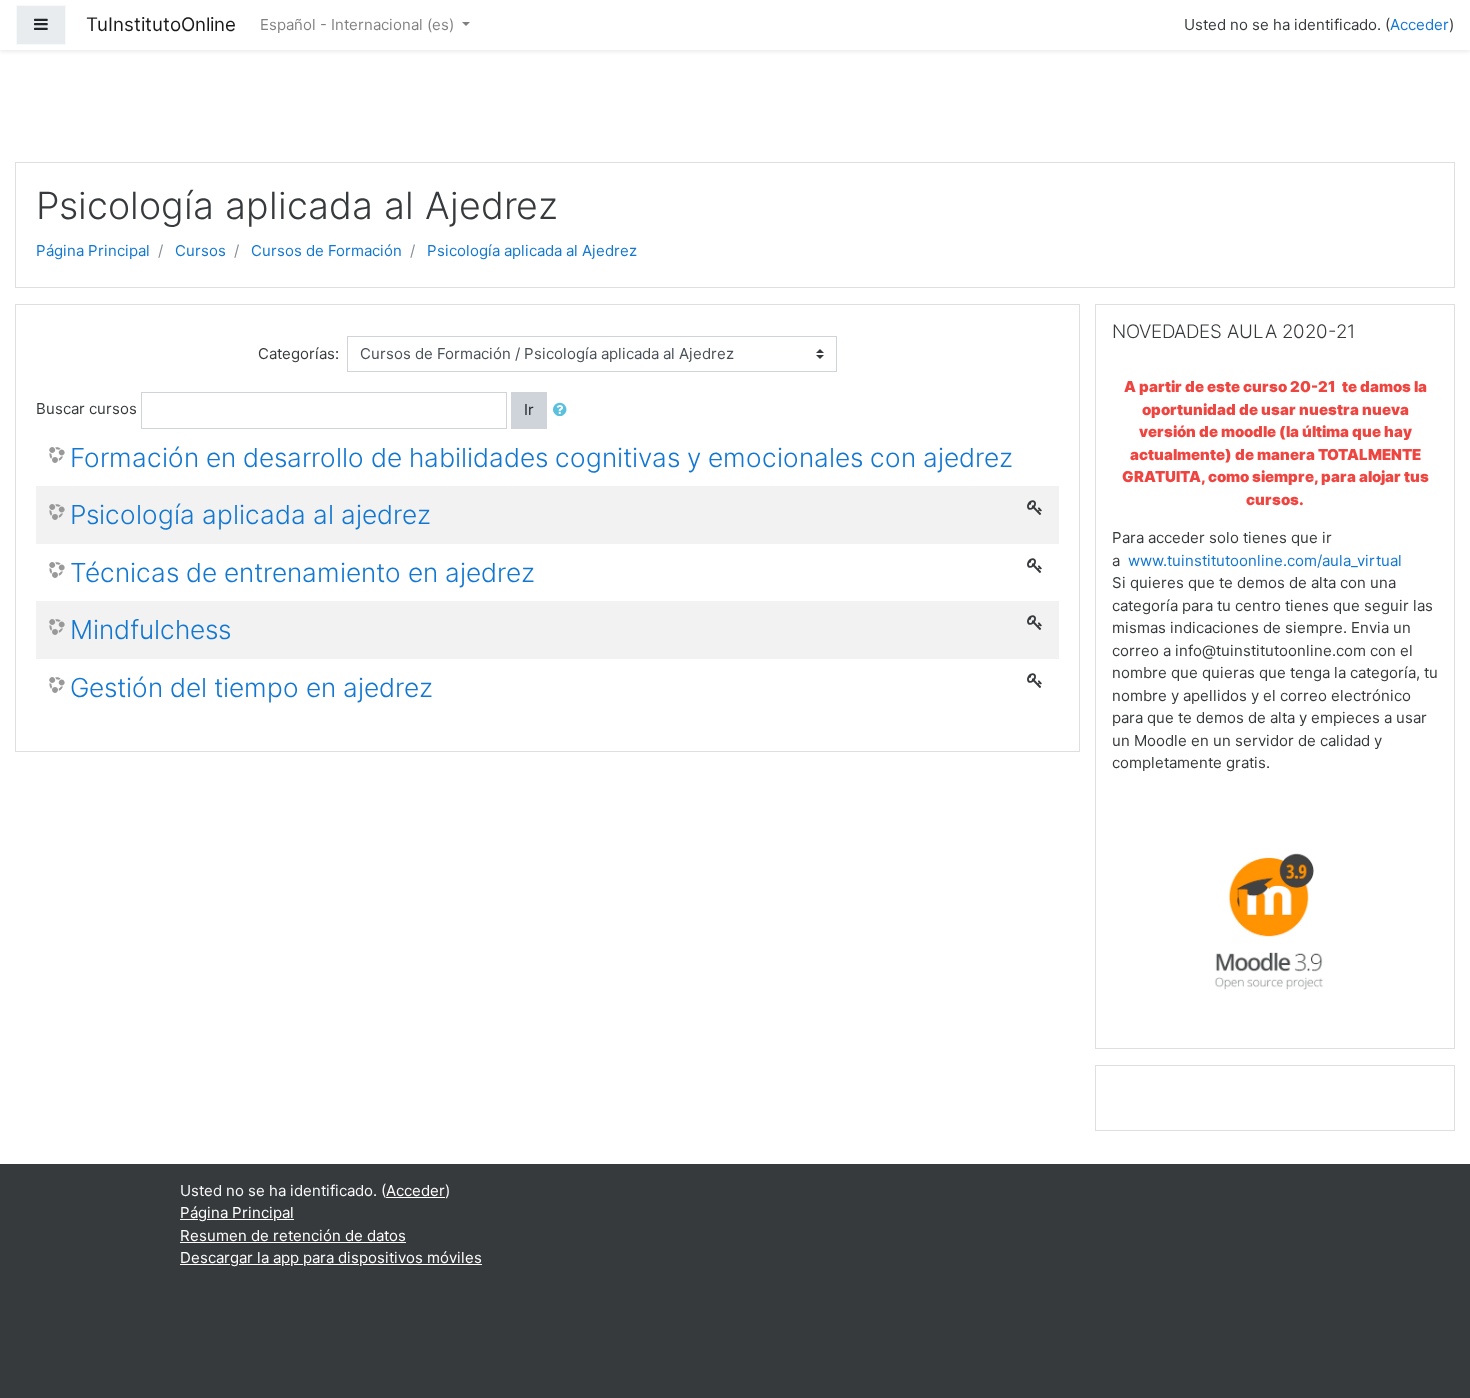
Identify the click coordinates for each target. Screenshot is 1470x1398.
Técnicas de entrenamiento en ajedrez (302, 572)
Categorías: (298, 353)
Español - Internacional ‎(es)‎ (359, 24)
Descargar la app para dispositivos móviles (331, 1257)
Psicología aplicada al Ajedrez (532, 250)
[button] (564, 410)
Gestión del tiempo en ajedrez (251, 687)
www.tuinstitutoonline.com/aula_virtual (1265, 560)
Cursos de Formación (326, 250)
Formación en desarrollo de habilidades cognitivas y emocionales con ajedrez (541, 457)
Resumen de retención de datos (293, 1235)
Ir (529, 409)
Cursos (200, 250)
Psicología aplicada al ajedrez (250, 514)
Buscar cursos (86, 408)
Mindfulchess (150, 629)
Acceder (1419, 24)
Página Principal (93, 250)
